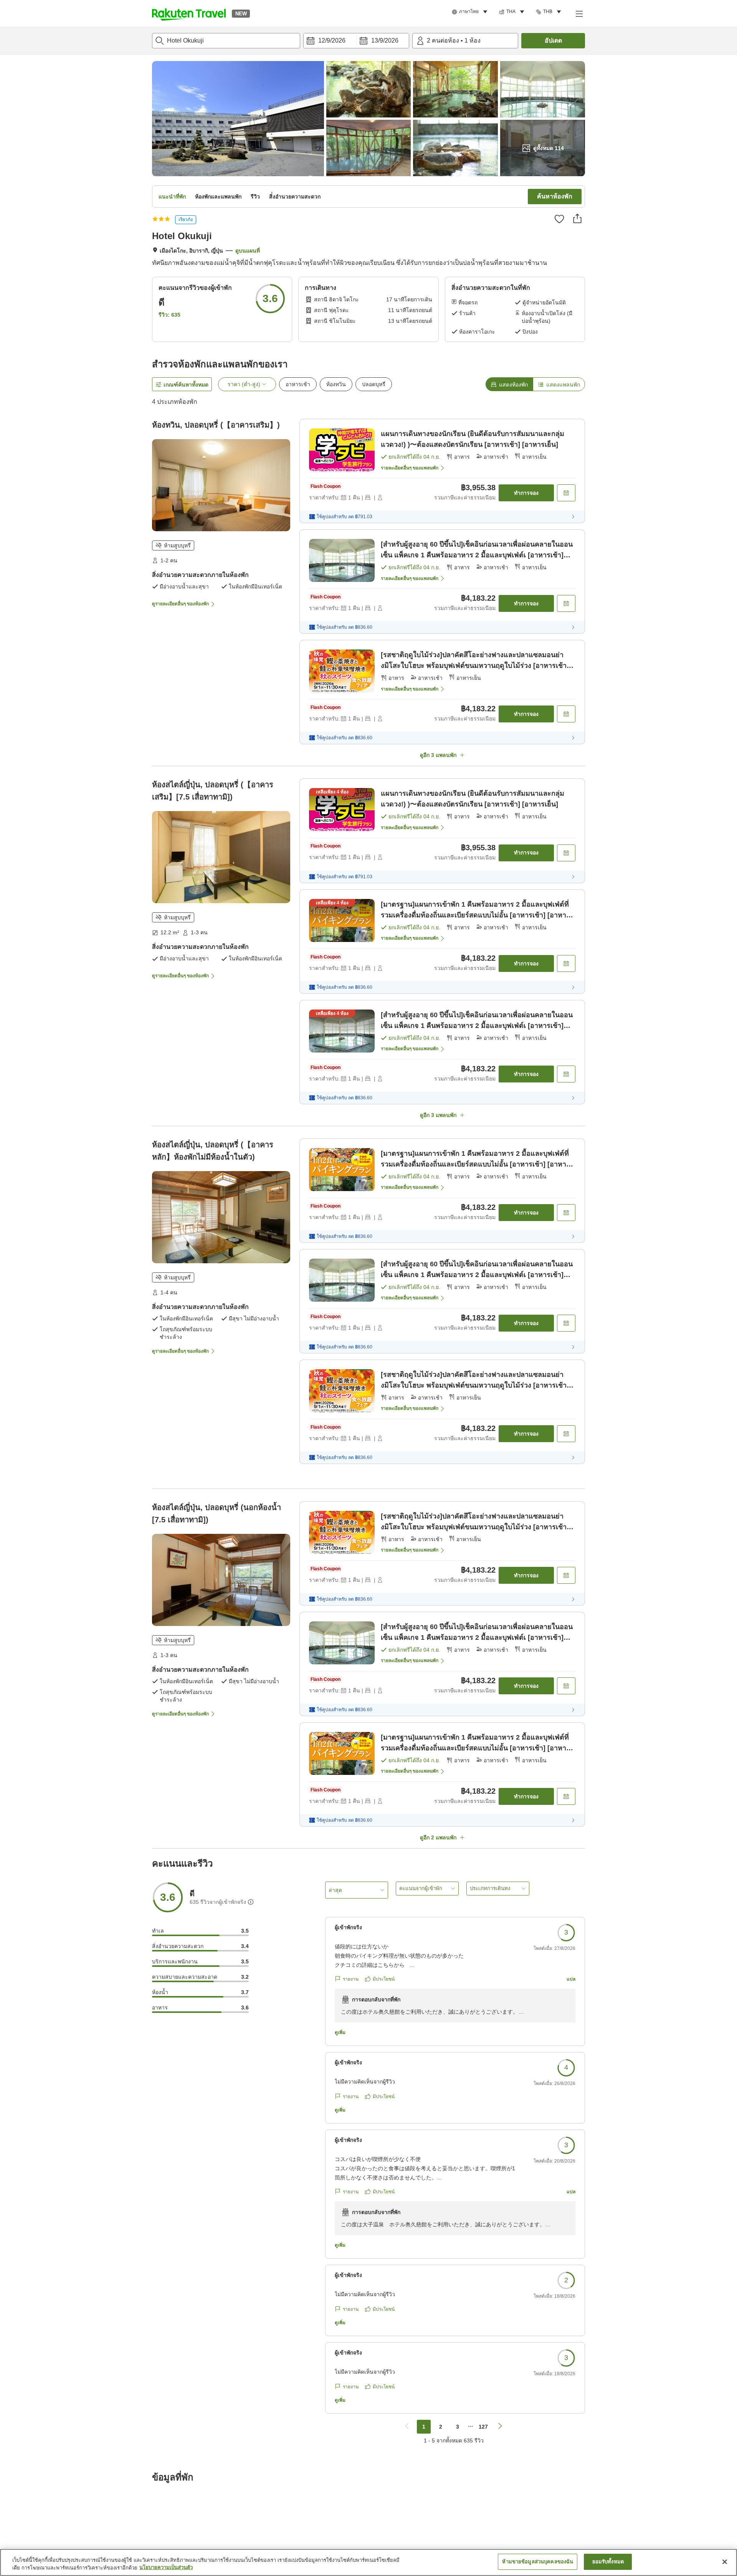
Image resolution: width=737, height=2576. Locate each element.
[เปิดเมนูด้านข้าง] (579, 13)
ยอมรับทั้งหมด (608, 2562)
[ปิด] (725, 2562)
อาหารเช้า (298, 384)
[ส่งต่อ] (577, 218)
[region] (368, 2562)
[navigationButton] (407, 2427)
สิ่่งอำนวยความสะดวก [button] (295, 197)
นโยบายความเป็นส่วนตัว (166, 2568)
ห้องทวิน (336, 384)
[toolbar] (356, 41)
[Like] (559, 219)
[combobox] (226, 41)
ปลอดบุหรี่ (374, 384)
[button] (189, 13)
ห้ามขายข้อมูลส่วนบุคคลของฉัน (538, 2562)
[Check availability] (566, 493)
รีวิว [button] (255, 197)
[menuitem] (471, 12)
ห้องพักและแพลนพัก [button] (218, 197)
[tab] (509, 384)
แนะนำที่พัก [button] (172, 197)
